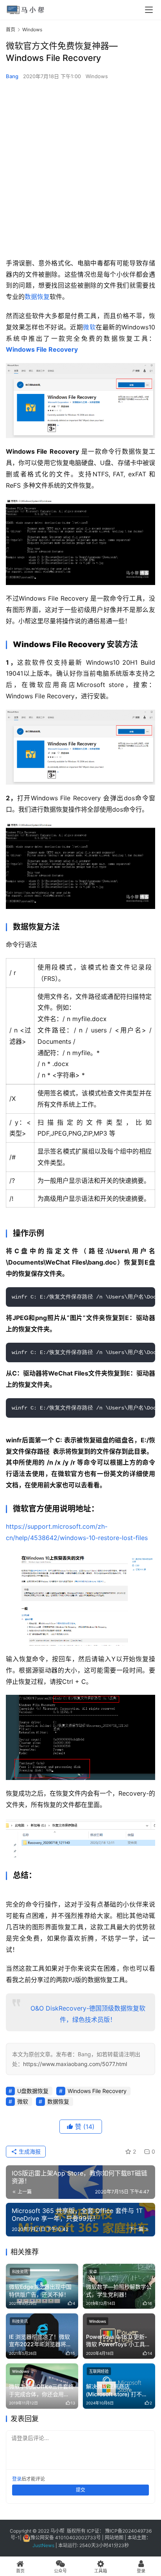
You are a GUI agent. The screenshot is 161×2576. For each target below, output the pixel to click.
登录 (17, 2479)
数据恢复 (37, 297)
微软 (89, 327)
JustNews (44, 2545)
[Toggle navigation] (149, 10)
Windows (97, 76)
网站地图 (114, 2538)
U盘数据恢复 (33, 2091)
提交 (80, 2490)
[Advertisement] (80, 169)
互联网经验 (99, 2371)
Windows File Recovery (42, 349)
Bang (12, 76)
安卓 (93, 2272)
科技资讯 (20, 2272)
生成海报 (29, 2151)
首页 (11, 30)
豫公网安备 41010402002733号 (66, 2538)
